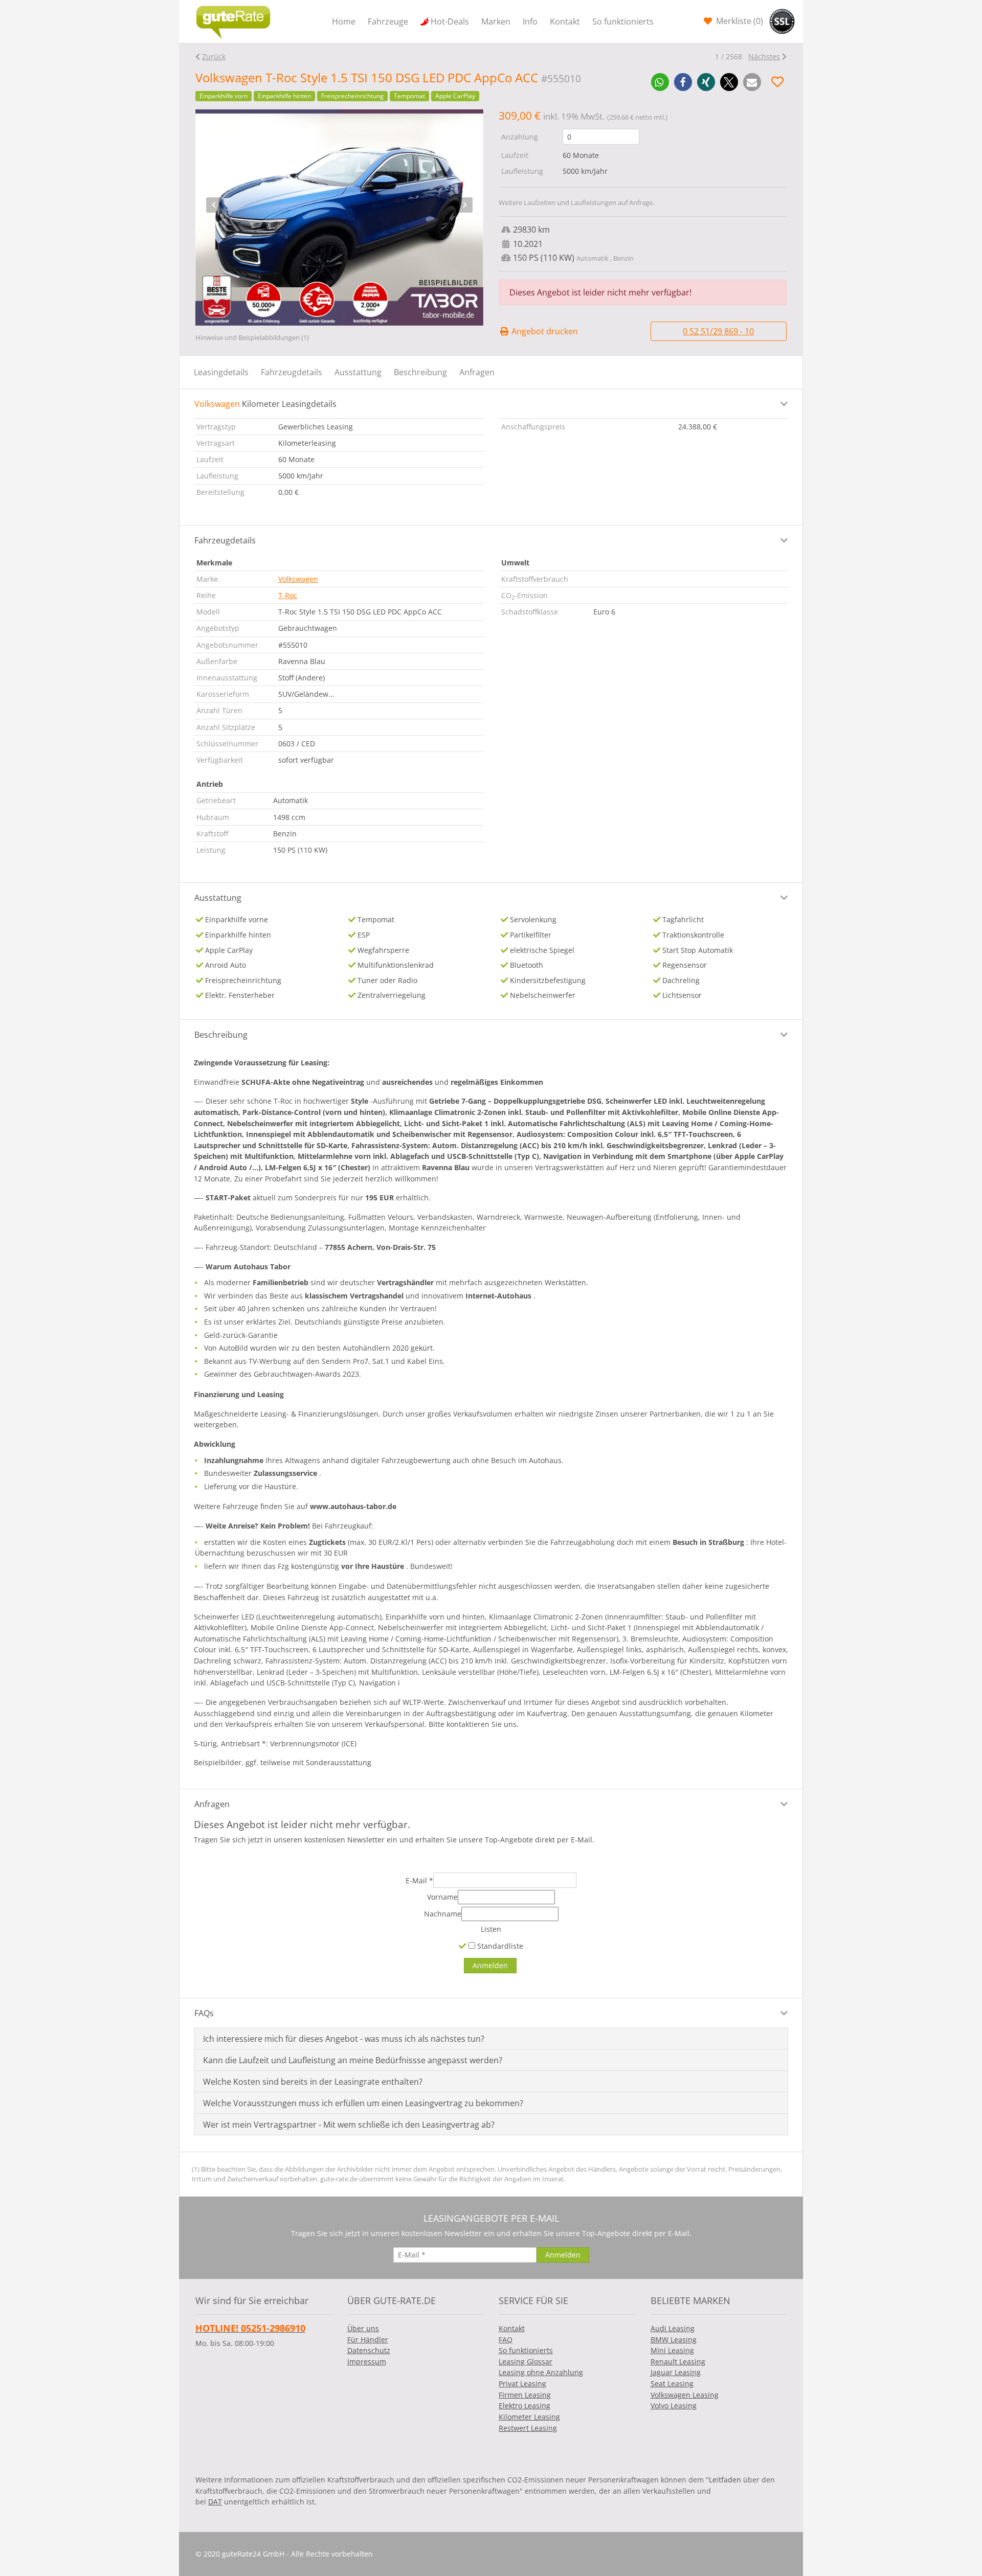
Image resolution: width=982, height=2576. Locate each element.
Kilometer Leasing (529, 2417)
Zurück (214, 56)
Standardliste (499, 1946)
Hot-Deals (450, 21)
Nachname (443, 1914)
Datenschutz (369, 2350)
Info (530, 21)
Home (344, 21)
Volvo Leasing (674, 2406)
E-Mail (419, 1880)
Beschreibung (420, 372)
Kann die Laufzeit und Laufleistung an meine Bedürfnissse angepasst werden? (353, 2060)
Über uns (363, 2328)
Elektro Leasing (525, 2406)
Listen (491, 1929)
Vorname (442, 1897)
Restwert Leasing (528, 2428)
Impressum (367, 2362)
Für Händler (368, 2340)
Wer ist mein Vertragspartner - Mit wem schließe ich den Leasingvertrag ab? (349, 2125)
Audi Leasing (673, 2328)
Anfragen (477, 372)
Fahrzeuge (388, 21)
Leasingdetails (221, 372)
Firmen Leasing (525, 2395)
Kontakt (565, 21)
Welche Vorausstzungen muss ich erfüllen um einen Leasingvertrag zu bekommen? (363, 2103)
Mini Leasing (672, 2350)
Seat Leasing (672, 2384)
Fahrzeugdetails (292, 372)
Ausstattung (358, 372)
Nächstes (764, 56)
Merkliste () (739, 21)
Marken (496, 21)
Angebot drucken (544, 331)
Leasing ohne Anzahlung (541, 2372)
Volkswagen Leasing (685, 2395)
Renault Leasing (678, 2362)
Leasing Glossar (526, 2362)
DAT (215, 2502)
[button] (660, 82)
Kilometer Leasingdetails (265, 404)
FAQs (204, 2013)
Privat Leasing (522, 2384)
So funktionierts (623, 21)
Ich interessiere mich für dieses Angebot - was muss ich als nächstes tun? (344, 2039)
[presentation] (214, 205)
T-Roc (288, 595)
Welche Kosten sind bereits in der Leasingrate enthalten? (313, 2082)
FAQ (506, 2340)
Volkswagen (298, 579)
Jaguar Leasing (676, 2372)
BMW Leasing (674, 2340)
